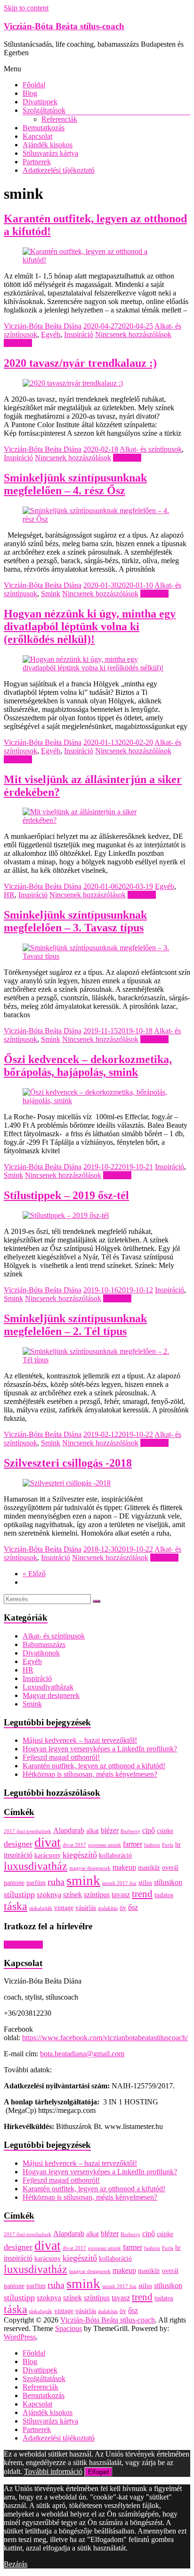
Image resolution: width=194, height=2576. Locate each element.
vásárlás (86, 1908)
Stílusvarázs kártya (50, 153)
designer (18, 1844)
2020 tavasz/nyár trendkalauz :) (80, 363)
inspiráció (18, 1855)
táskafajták (41, 1908)
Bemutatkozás (44, 128)
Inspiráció (79, 334)
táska (16, 1906)
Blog (30, 93)
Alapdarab (69, 1830)
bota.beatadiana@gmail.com (82, 2054)
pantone (14, 1883)
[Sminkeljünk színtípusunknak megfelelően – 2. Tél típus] (97, 1360)
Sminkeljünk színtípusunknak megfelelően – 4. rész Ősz (75, 484)
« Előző (34, 1574)
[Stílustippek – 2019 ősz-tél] (66, 1215)
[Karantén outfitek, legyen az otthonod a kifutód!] (97, 260)
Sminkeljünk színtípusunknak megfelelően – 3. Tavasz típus (75, 921)
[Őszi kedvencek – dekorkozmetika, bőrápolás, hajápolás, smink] (97, 1101)
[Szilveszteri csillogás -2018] (67, 1483)
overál (170, 1868)
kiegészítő (80, 1855)
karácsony (48, 1855)
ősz (133, 1907)
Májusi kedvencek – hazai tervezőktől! (80, 1740)
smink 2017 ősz (119, 1883)
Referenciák (59, 119)
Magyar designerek (51, 1695)
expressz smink (105, 1845)
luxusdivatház (36, 1866)
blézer (110, 1830)
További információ (53, 2471)
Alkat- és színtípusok (151, 449)
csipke (165, 1831)
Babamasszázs (44, 1644)
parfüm (36, 1883)
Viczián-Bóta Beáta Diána (43, 326)
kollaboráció (115, 1855)
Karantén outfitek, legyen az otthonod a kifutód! (94, 1766)
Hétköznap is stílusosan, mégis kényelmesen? (90, 1774)
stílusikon (168, 1882)
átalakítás (108, 1908)
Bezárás (16, 2564)
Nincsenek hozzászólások (133, 334)
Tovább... (18, 343)
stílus (145, 1883)
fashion (152, 1845)
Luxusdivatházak (48, 1687)
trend (142, 1894)
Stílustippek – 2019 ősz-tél (66, 1195)
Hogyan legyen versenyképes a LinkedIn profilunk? (100, 1749)
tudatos (164, 1895)
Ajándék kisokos (48, 145)
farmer (133, 1844)
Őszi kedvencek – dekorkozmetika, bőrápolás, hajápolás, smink (88, 1066)
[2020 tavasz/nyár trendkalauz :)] (73, 383)
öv (123, 1908)
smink (83, 1880)
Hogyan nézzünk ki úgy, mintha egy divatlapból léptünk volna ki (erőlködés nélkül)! (90, 626)
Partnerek (37, 162)
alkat (93, 1831)
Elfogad (98, 2472)
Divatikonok (41, 1653)
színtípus (97, 1895)
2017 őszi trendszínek (28, 1831)
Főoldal (34, 85)
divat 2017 (74, 1845)
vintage (64, 1908)
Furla (168, 1845)
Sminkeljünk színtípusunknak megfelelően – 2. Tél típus (75, 1325)
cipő (149, 1830)
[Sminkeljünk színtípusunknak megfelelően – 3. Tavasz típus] (97, 956)
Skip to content (26, 8)
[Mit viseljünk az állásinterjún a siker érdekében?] (97, 820)
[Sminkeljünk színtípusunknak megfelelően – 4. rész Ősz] (97, 519)
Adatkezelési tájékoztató (59, 170)
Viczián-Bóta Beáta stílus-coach (64, 26)
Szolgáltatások (44, 110)
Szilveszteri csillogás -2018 (68, 1463)
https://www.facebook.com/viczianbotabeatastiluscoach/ (105, 2038)
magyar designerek (90, 1868)
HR (9, 895)
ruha (56, 1882)
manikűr (149, 1868)
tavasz (121, 1895)
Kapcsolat (37, 136)
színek (73, 1895)
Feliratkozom (23, 1945)
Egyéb (51, 334)
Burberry (130, 1831)
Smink (51, 594)
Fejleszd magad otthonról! (61, 1757)
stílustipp (19, 1894)
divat (48, 1842)
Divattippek (40, 102)
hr (178, 1845)
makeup (124, 1867)
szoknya (49, 1895)
